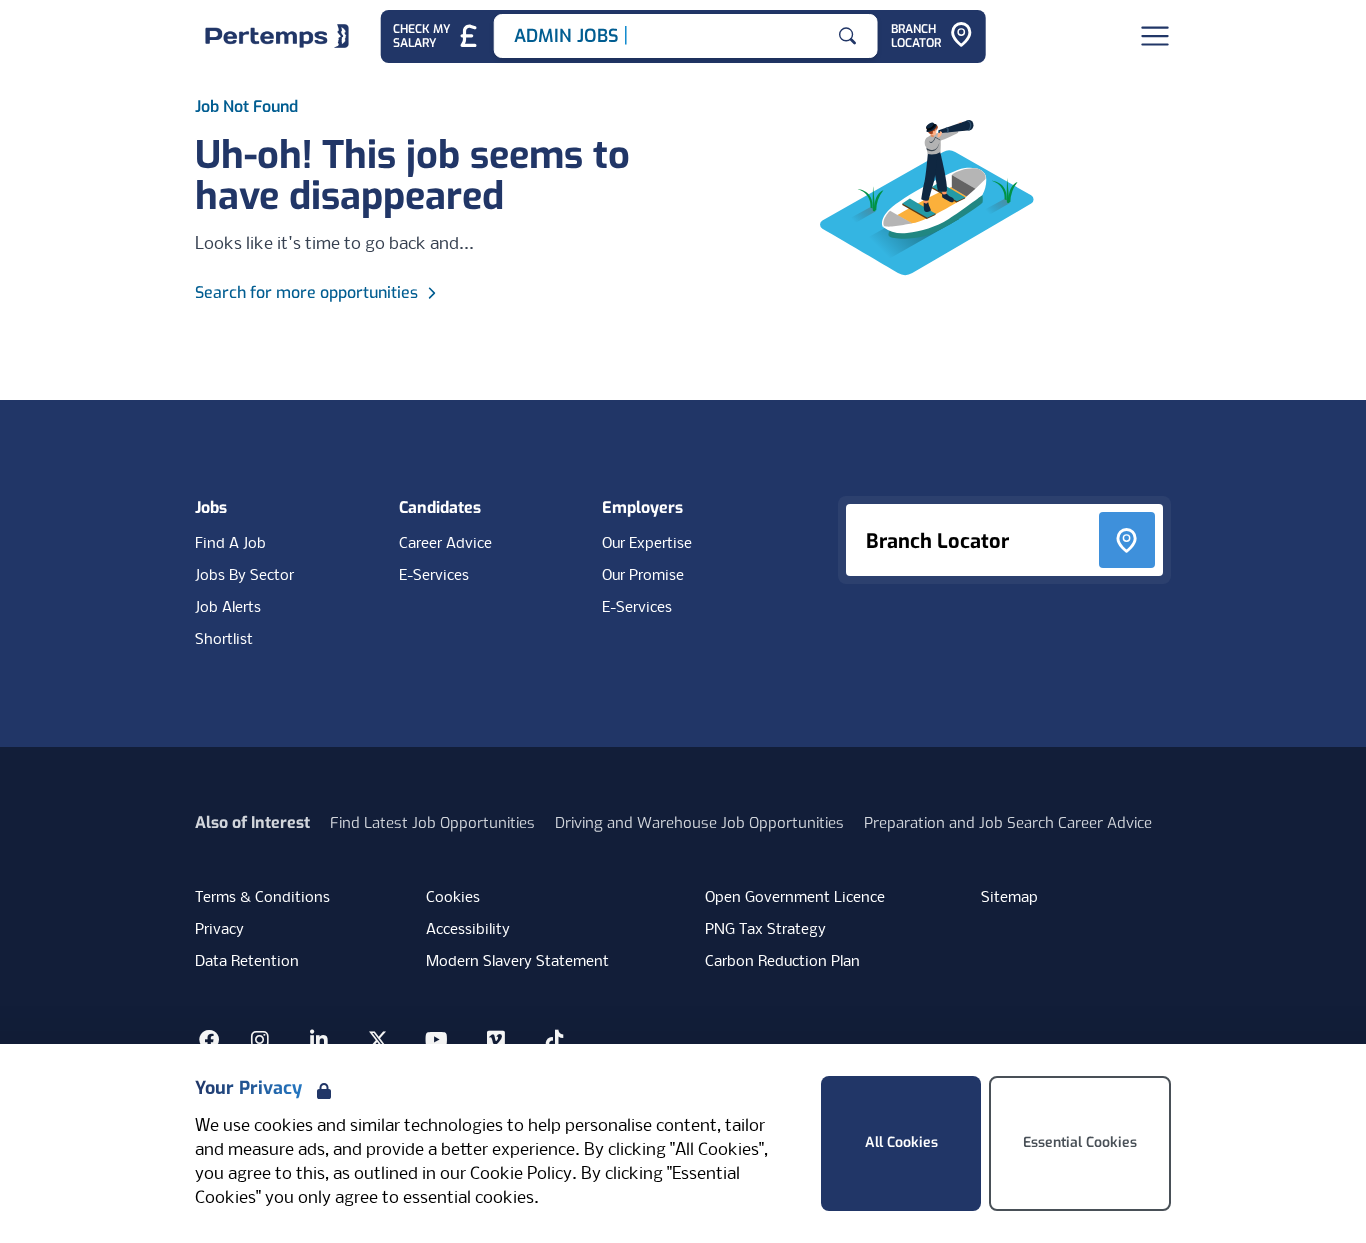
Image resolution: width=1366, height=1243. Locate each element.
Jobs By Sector (244, 576)
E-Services (434, 576)
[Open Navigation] (1155, 36)
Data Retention (247, 962)
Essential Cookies (1080, 1142)
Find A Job (230, 544)
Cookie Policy (521, 1174)
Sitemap (1009, 898)
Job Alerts (228, 608)
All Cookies (901, 1142)
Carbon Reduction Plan (782, 962)
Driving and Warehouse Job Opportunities (699, 823)
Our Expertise (647, 544)
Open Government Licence (795, 898)
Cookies (453, 898)
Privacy (219, 930)
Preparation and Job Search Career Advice (1008, 823)
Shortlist (224, 640)
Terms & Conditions (262, 898)
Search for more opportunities (306, 292)
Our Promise (643, 576)
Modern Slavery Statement (517, 962)
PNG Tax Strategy (765, 930)
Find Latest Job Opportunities (432, 823)
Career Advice (445, 544)
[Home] (277, 36)
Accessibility (468, 930)
